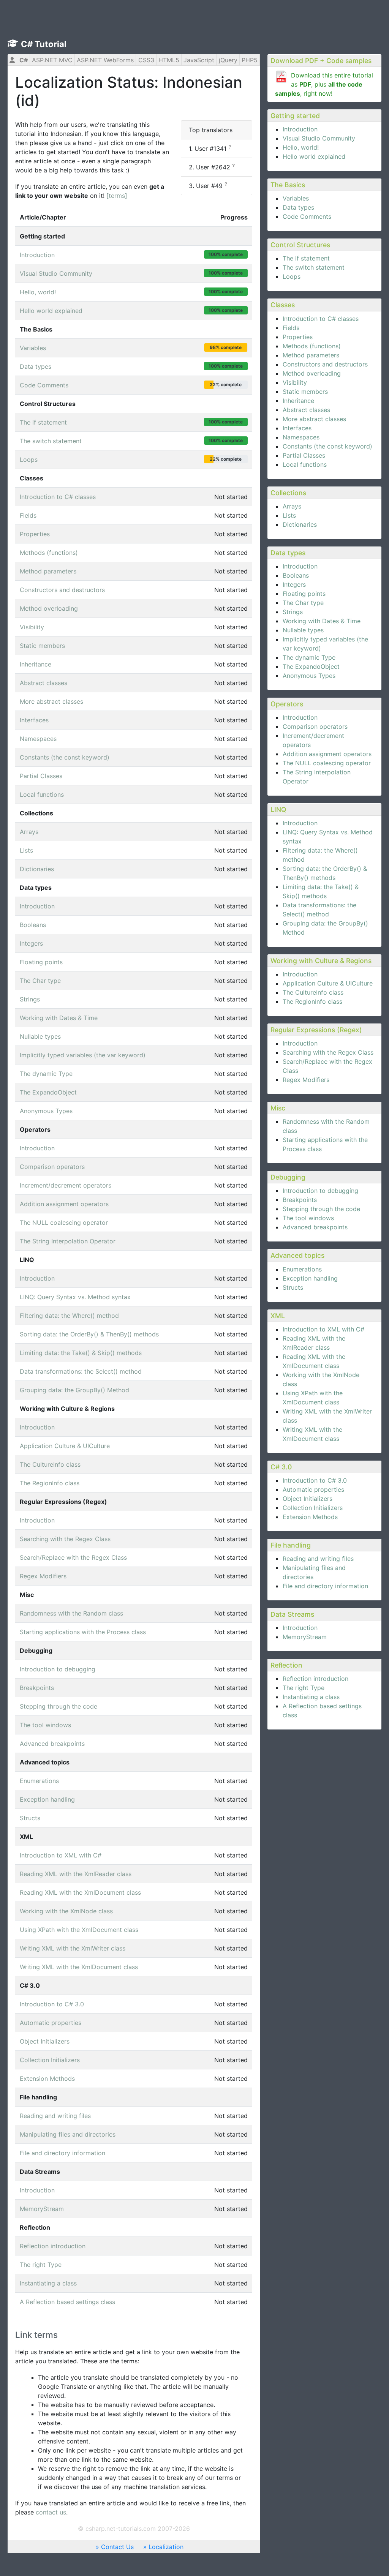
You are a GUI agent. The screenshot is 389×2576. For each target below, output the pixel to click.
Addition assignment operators (327, 754)
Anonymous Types (309, 676)
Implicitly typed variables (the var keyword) (83, 1055)
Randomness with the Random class (71, 1613)
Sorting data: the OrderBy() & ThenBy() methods (89, 1334)
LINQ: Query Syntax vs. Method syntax (75, 1297)
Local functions (305, 464)
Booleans (296, 575)
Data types (298, 207)
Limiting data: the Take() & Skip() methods (81, 1353)
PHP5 (250, 60)
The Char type (303, 603)
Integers (294, 584)
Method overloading (312, 373)
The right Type (304, 1688)
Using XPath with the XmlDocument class (79, 1930)
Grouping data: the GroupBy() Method (74, 1390)
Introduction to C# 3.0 (315, 1480)
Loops (292, 276)
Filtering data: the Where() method (69, 1316)
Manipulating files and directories (68, 2134)
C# (24, 60)
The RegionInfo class (312, 1001)
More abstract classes (314, 419)
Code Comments (307, 216)
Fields (291, 328)
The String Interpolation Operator (68, 1241)
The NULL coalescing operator (327, 763)
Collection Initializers (313, 1508)
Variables (296, 198)
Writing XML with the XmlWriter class (73, 1948)
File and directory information (325, 1586)
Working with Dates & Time (322, 621)
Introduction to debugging (320, 1191)
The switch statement (314, 267)
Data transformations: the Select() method (81, 1371)
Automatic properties (313, 1489)
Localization (166, 2547)
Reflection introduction (315, 1679)
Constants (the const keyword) (327, 446)
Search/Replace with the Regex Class (73, 1557)
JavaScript (199, 60)
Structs (293, 1287)
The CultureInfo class (313, 992)
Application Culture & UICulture (328, 983)
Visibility (295, 382)
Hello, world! (301, 147)
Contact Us (117, 2547)
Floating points (304, 594)
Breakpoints (300, 1200)
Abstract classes (306, 410)
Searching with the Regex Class (328, 1052)
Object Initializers (308, 1499)
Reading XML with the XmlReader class (76, 1874)
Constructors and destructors (325, 364)
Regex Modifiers (306, 1080)
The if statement (306, 258)
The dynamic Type (309, 657)
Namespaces (301, 437)
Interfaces (297, 428)
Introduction (300, 129)
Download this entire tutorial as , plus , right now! (324, 84)
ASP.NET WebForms (105, 60)
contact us (51, 2512)
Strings (293, 612)
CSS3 (146, 60)
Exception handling (310, 1278)
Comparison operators (315, 727)
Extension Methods (310, 1517)
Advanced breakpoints (315, 1227)
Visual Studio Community (319, 138)
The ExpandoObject (311, 667)
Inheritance (298, 401)
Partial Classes (304, 455)
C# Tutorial (44, 44)
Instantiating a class (311, 1697)
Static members (305, 392)
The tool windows (308, 1218)
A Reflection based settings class (67, 2302)
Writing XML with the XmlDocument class (79, 1967)
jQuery (228, 60)
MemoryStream (305, 1637)
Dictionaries (300, 524)
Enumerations (302, 1269)
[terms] (117, 196)
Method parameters (311, 355)
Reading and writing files (318, 1559)
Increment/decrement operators (66, 1185)
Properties (298, 337)
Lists (289, 515)
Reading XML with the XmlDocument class (80, 1892)
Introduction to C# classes (321, 319)
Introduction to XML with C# (323, 1329)
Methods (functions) (312, 346)
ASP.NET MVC (52, 60)
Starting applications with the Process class (83, 1632)
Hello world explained (314, 156)
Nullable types (303, 630)
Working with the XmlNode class (66, 1911)
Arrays (292, 506)
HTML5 (169, 60)
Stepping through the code (321, 1209)
